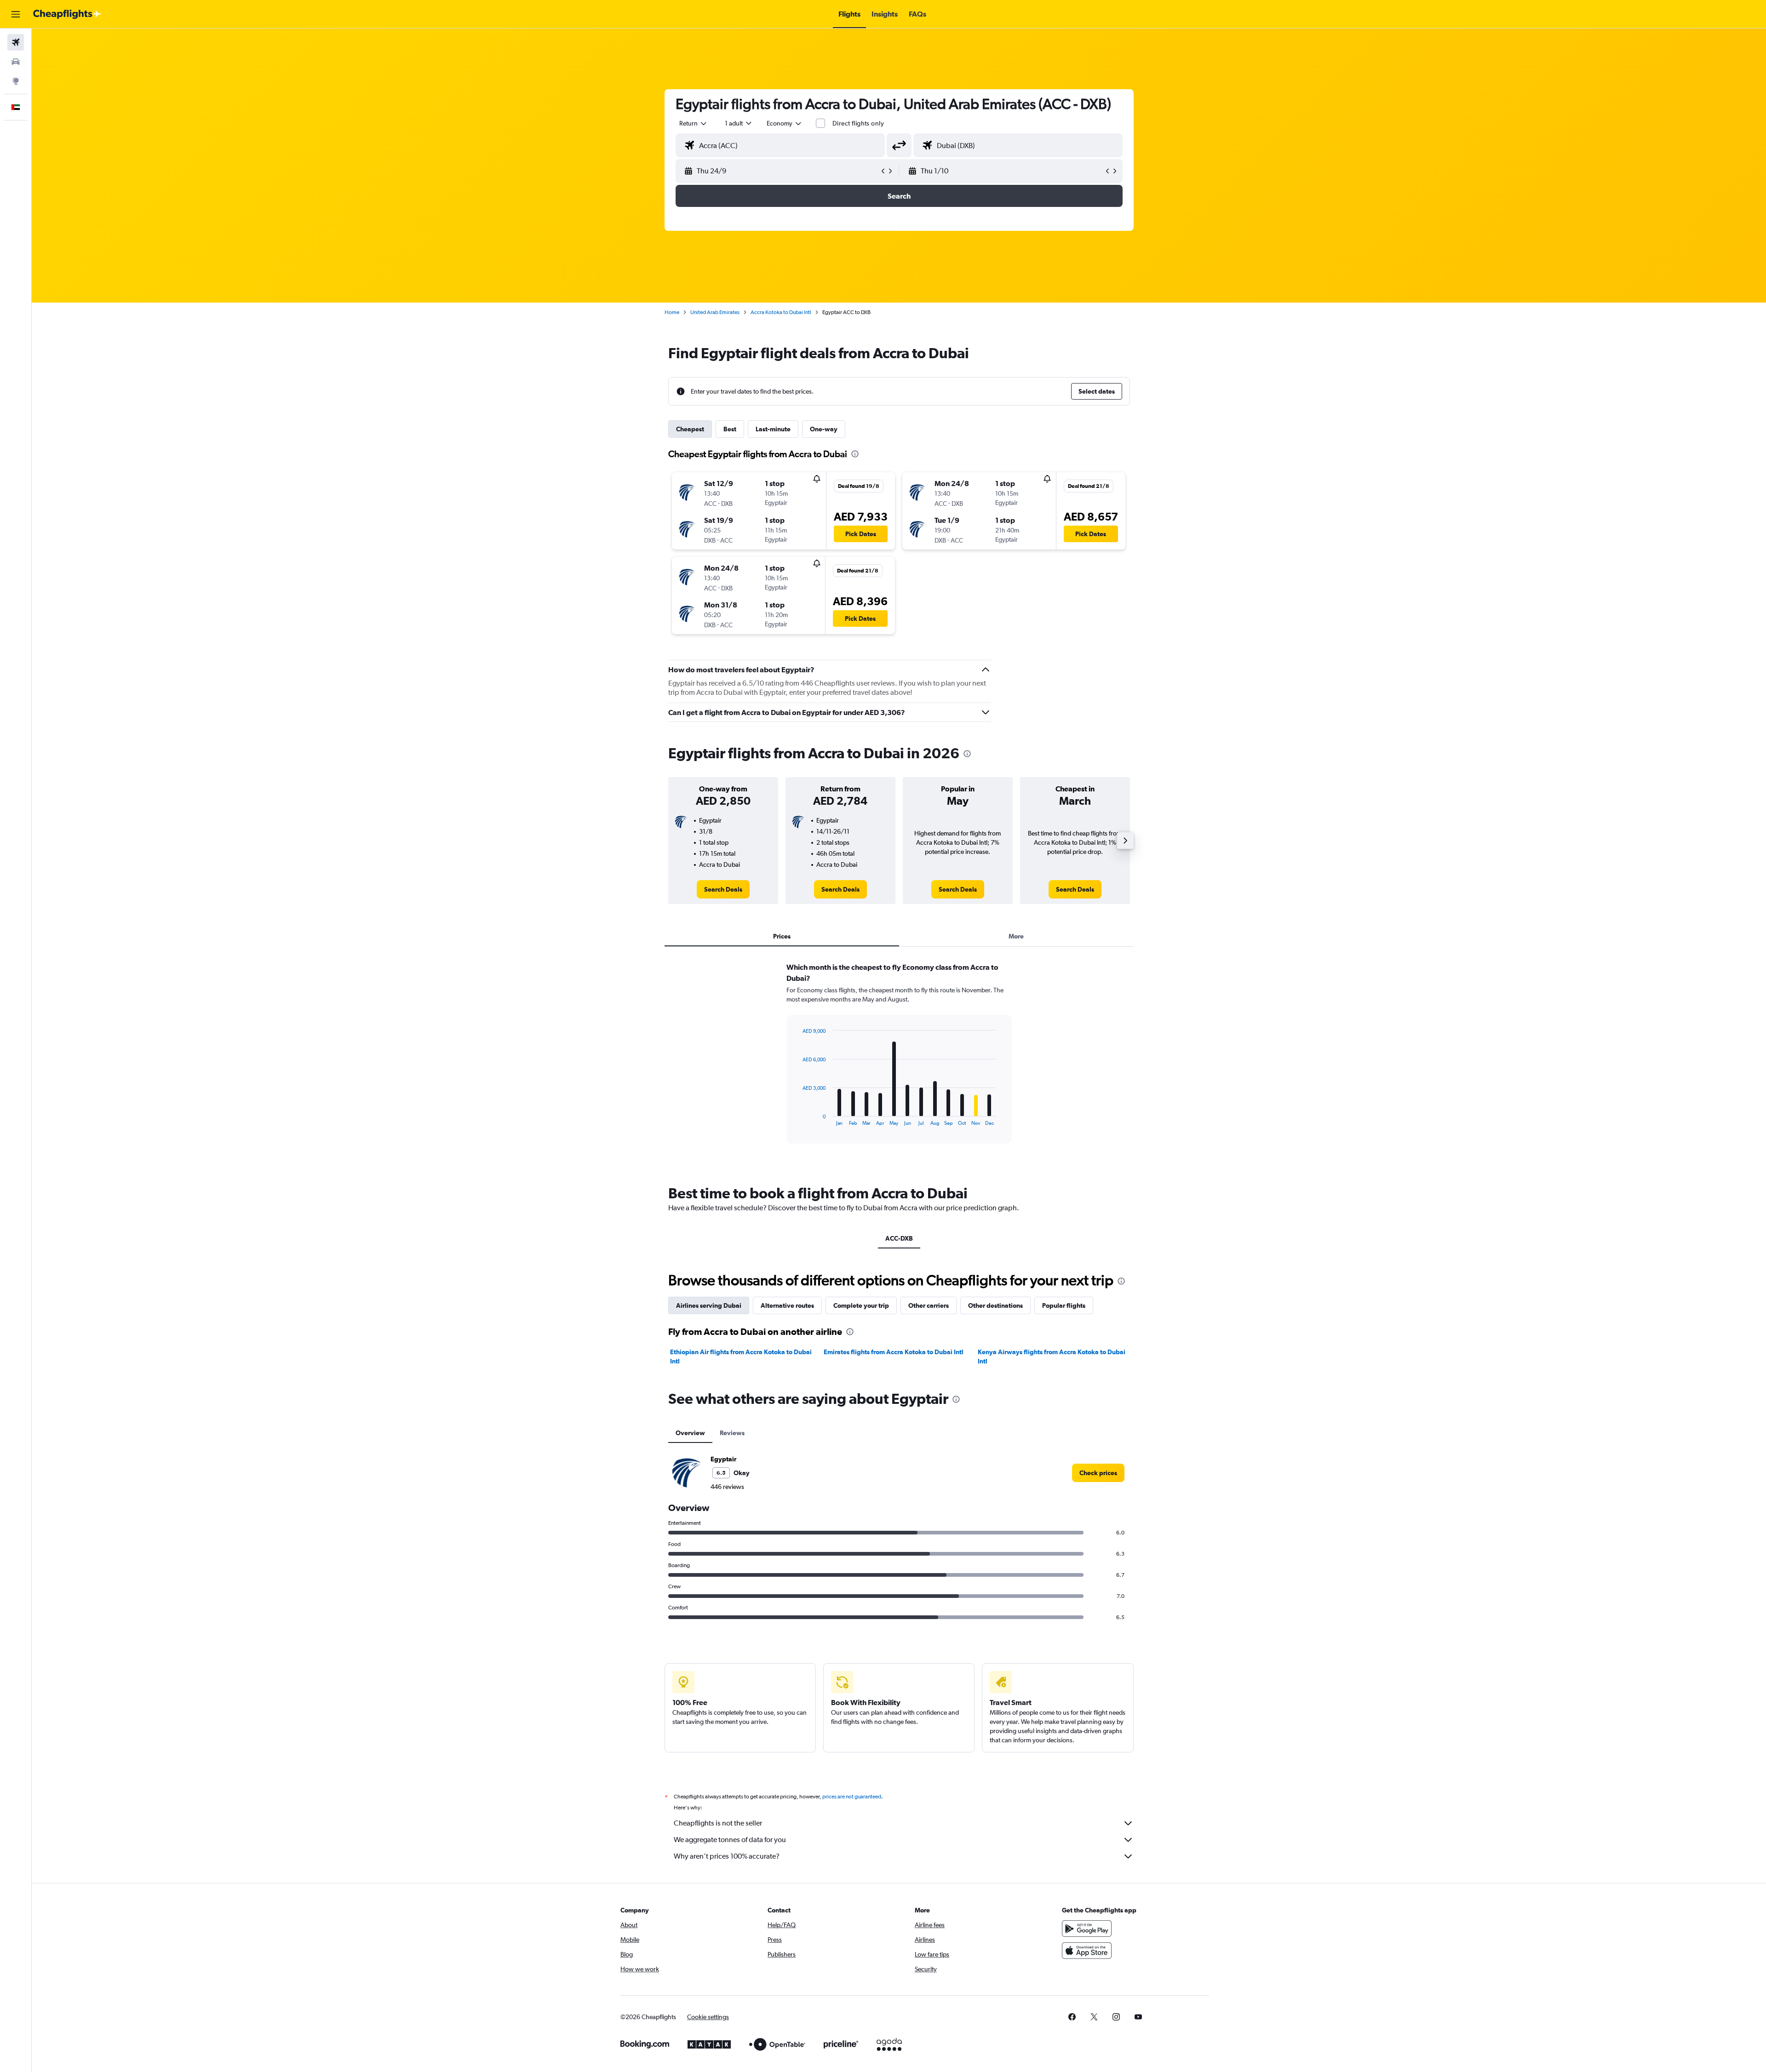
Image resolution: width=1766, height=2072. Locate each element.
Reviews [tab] (732, 1433)
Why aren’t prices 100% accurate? (727, 1856)
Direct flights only (858, 123)
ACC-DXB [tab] (899, 1238)
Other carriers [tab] (929, 1305)
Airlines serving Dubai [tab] (709, 1305)
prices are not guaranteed (852, 1797)
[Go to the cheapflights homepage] (67, 14)
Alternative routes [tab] (787, 1305)
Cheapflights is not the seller (718, 1823)
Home (672, 312)
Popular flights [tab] (1064, 1305)
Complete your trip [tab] (861, 1305)
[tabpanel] (899, 1062)
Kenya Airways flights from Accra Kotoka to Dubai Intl (1052, 1357)
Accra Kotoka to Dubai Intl (781, 312)
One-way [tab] (824, 429)
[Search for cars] (16, 62)
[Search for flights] (16, 42)
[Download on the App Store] (1087, 1951)
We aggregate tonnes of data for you (730, 1840)
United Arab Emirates (715, 312)
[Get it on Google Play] (1087, 1929)
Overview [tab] (690, 1433)
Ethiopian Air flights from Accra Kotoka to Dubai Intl (741, 1357)
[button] (16, 14)
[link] (723, 889)
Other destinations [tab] (995, 1305)
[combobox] (694, 123)
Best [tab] (730, 429)
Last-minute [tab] (773, 429)
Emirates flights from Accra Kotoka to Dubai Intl (894, 1352)
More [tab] (1016, 936)
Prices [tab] (782, 936)
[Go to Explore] (16, 81)
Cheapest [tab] (690, 429)
